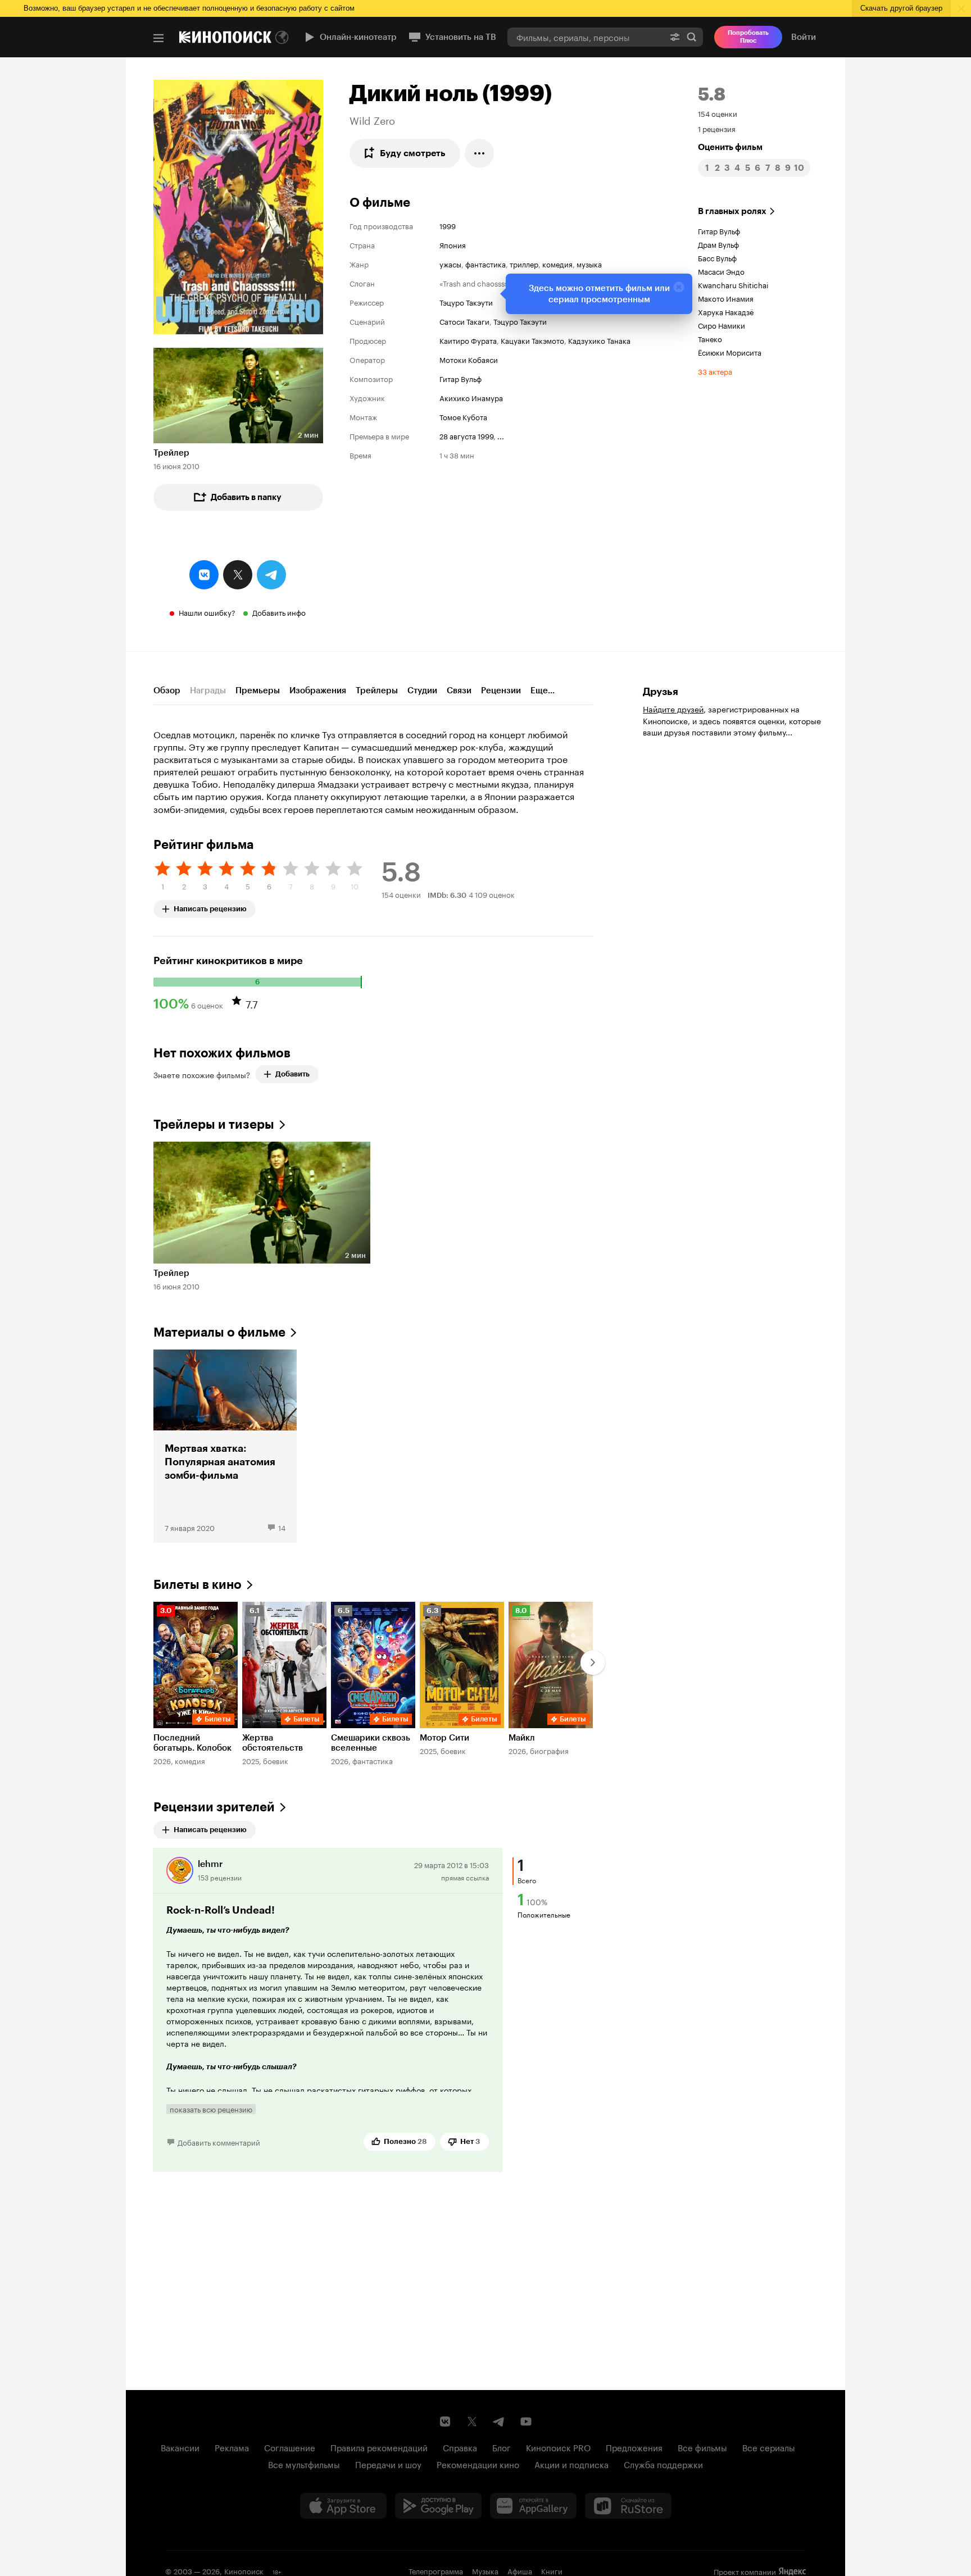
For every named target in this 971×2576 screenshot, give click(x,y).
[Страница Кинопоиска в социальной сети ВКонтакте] (445, 2421)
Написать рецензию (210, 907)
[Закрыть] (679, 287)
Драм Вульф (718, 244)
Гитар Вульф (460, 378)
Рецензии (501, 690)
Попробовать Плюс (748, 37)
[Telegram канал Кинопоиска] (499, 2421)
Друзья (661, 692)
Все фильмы (702, 2447)
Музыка (485, 2570)
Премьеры (258, 690)
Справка (460, 2447)
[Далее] (593, 1662)
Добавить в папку (246, 497)
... (501, 435)
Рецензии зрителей (214, 1807)
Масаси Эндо (721, 271)
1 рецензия (717, 128)
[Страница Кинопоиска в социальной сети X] (472, 2421)
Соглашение (290, 2447)
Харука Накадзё (726, 311)
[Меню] (158, 38)
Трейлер (171, 453)
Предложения (634, 2447)
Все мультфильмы (304, 2464)
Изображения (318, 690)
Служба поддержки (663, 2464)
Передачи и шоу (388, 2464)
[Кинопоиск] (225, 37)
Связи (459, 690)
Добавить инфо (279, 612)
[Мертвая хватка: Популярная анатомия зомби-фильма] (225, 1446)
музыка (589, 263)
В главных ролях (732, 211)
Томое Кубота (463, 416)
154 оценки (718, 113)
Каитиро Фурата (468, 340)
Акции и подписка (571, 2464)
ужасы (450, 263)
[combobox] (586, 37)
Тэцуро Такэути (466, 302)
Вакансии (180, 2447)
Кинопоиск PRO (558, 2447)
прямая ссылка (465, 1877)
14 (282, 1527)
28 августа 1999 (466, 435)
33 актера (715, 371)
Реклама (232, 2447)
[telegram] (271, 575)
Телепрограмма (436, 2570)
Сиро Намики (722, 325)
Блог (502, 2447)
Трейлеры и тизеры (214, 1125)
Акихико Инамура (471, 397)
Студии (422, 690)
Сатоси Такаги (464, 321)
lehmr (210, 1864)
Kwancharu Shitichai (733, 284)
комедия (557, 263)
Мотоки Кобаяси (469, 359)
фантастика (485, 263)
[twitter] (238, 575)
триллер (524, 263)
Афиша (520, 2570)
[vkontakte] (204, 575)
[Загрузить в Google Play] (438, 2506)
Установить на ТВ (461, 37)
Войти (804, 37)
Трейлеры (377, 690)
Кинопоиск (244, 2570)
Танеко (710, 338)
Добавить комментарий (219, 2142)
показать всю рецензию (211, 2109)
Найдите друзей (673, 708)
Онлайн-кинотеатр (358, 37)
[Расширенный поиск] (675, 37)
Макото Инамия (726, 298)
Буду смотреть (413, 153)
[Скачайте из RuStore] (628, 2506)
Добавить (292, 1074)
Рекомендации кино (478, 2464)
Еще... (543, 690)
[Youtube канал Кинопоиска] (526, 2421)
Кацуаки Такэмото (532, 340)
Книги (552, 2570)
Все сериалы (769, 2447)
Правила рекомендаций (379, 2447)
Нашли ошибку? (207, 612)
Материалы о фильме (219, 1332)
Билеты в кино (198, 1585)
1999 (448, 225)
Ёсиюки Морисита (730, 352)
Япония (453, 244)
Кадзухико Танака (599, 340)
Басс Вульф (717, 257)
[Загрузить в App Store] (343, 2506)
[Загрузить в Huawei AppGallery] (533, 2506)
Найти (692, 37)
